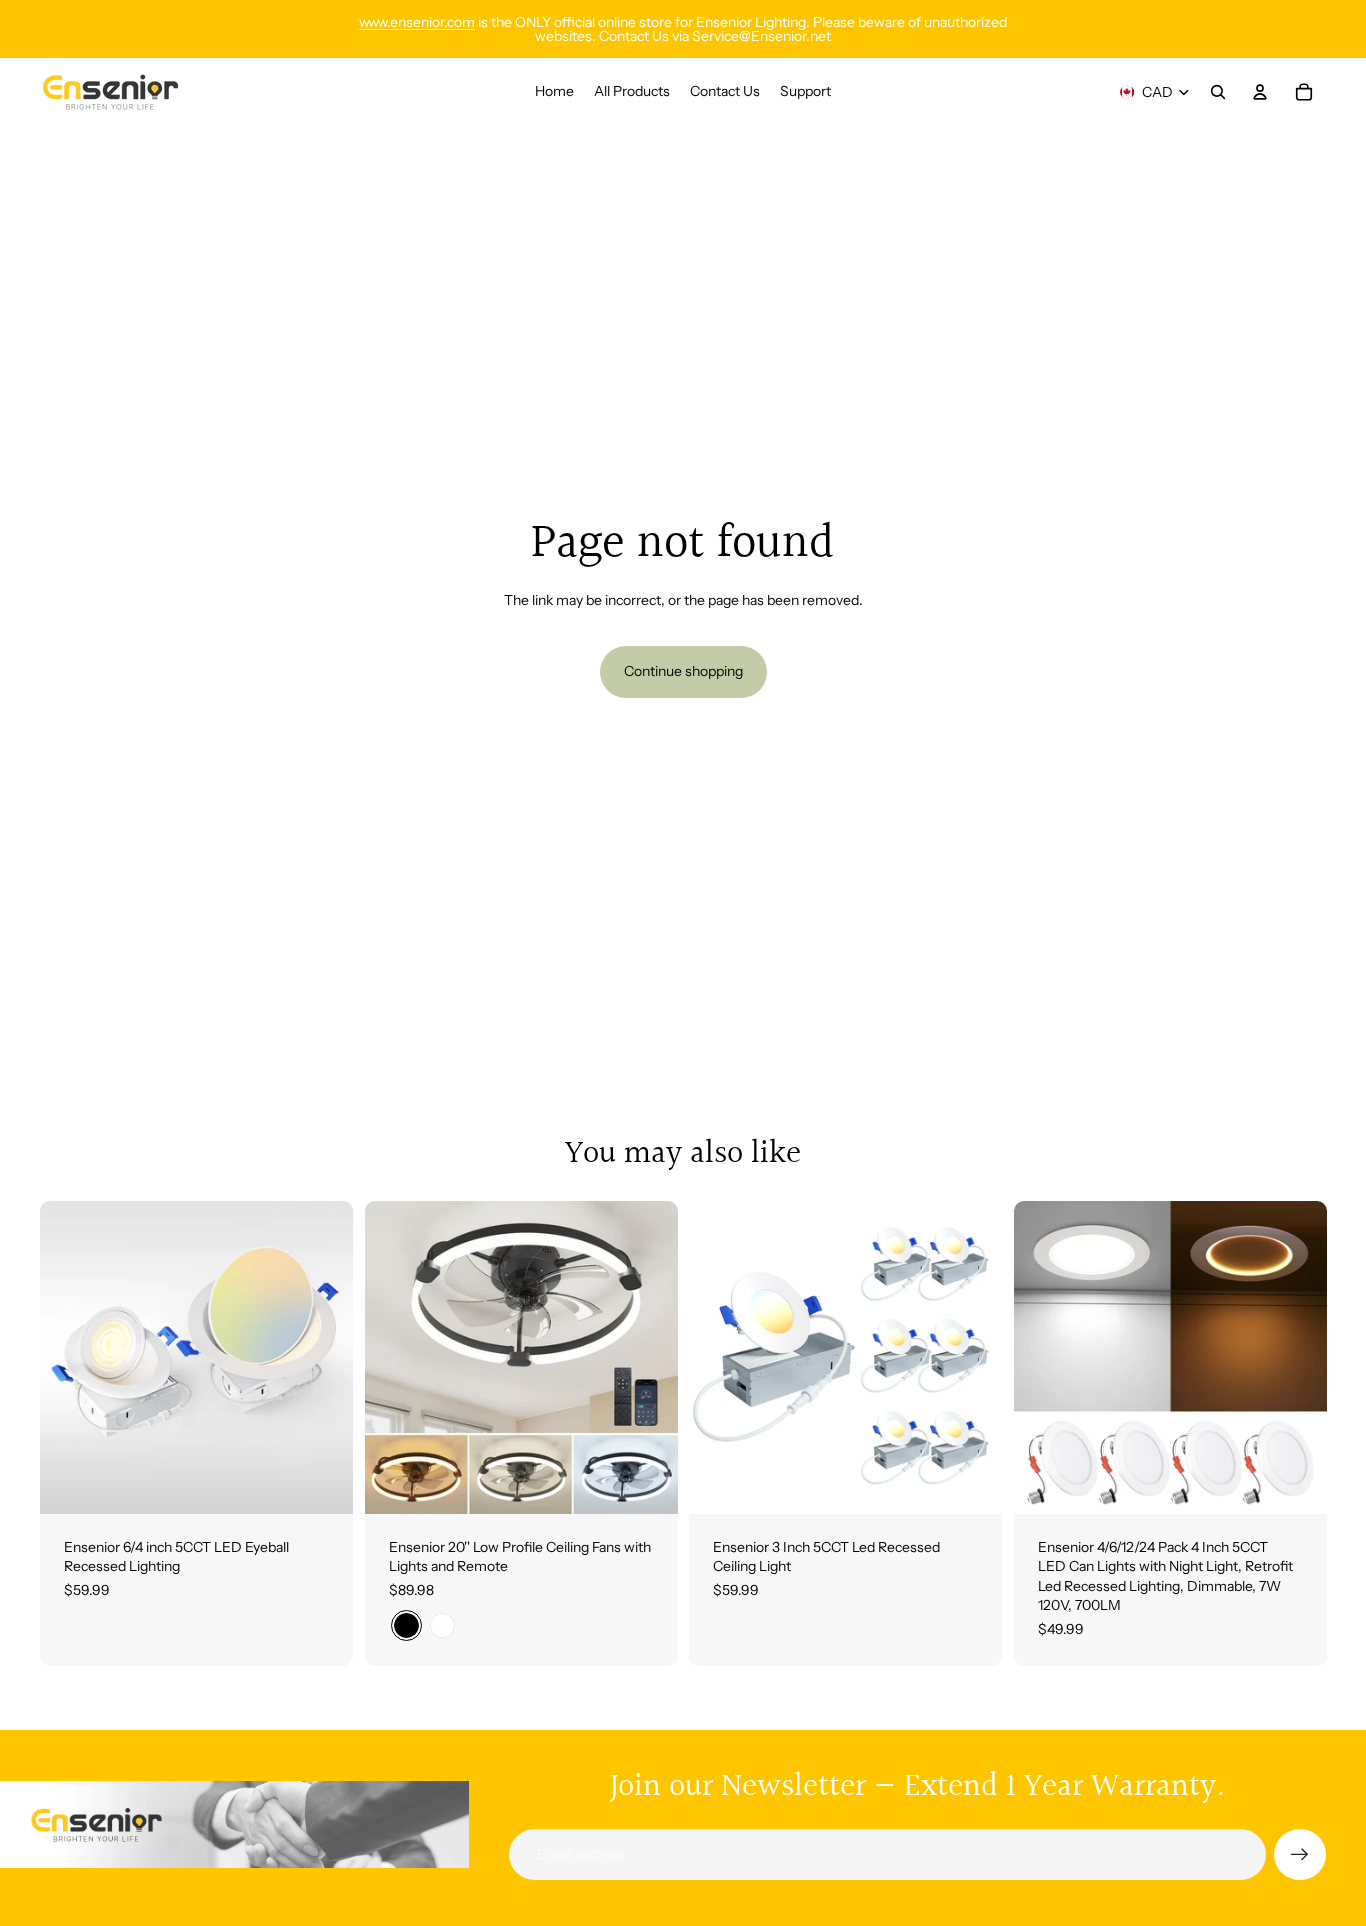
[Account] (1260, 92)
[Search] (1218, 92)
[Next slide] (323, 1357)
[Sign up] (1300, 1855)
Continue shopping (683, 671)
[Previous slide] (70, 1357)
